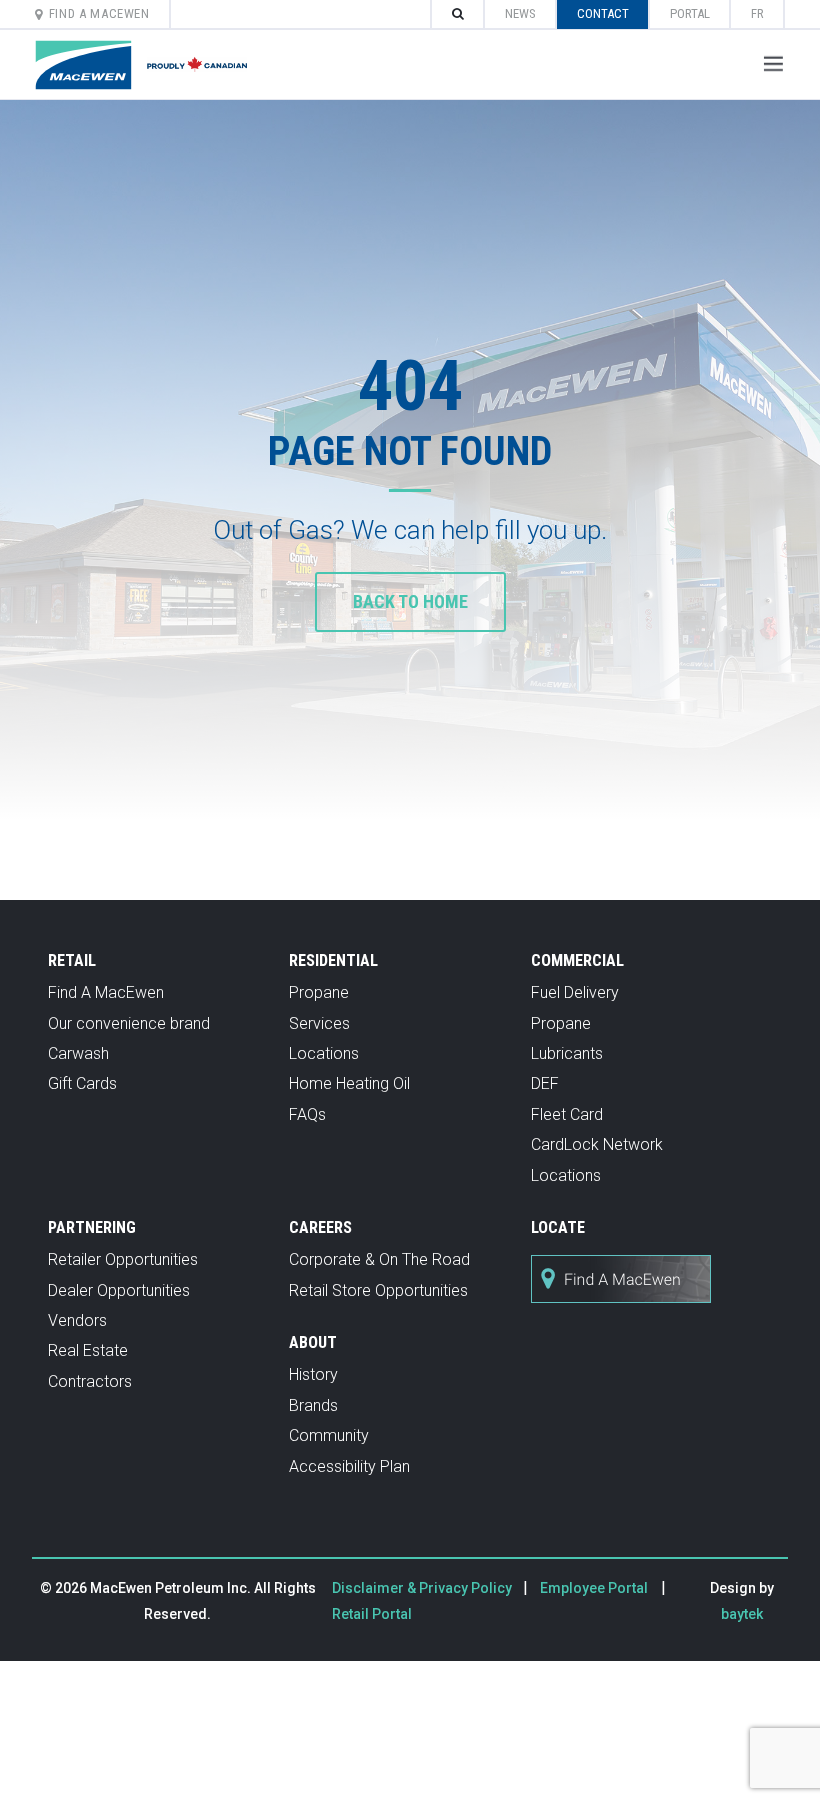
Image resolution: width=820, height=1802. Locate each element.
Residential (333, 960)
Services (319, 1023)
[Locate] (621, 1313)
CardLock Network (597, 1144)
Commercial (577, 960)
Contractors (90, 1381)
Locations (324, 1053)
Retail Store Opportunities (378, 1290)
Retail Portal (372, 1614)
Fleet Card (567, 1114)
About (313, 1342)
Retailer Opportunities (123, 1259)
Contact (603, 13)
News (520, 13)
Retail (72, 960)
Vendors (77, 1320)
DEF (545, 1083)
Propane (319, 992)
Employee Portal (594, 1588)
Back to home (410, 601)
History (313, 1374)
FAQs (307, 1114)
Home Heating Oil (349, 1083)
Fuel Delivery (575, 992)
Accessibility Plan (349, 1466)
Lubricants (567, 1053)
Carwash (78, 1053)
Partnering (92, 1227)
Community (329, 1435)
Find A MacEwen (99, 13)
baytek (742, 1614)
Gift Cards (82, 1083)
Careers (320, 1227)
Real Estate (88, 1350)
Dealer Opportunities (119, 1290)
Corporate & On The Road (379, 1259)
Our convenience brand (129, 1023)
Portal (690, 13)
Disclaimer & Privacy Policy (423, 1588)
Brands (313, 1405)
